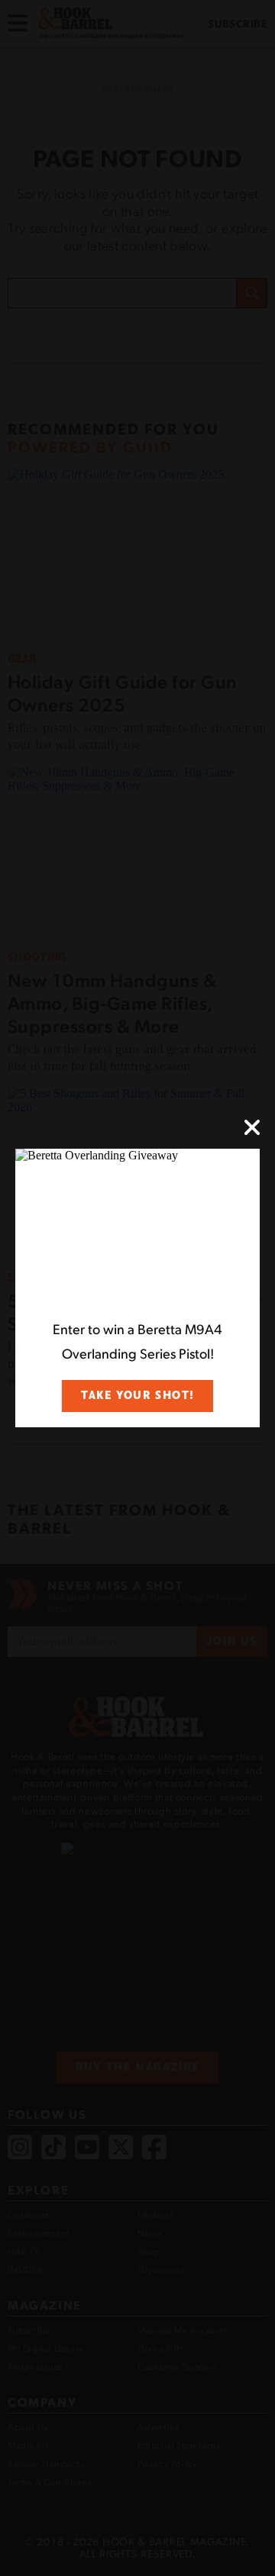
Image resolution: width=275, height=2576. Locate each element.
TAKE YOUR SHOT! (137, 1396)
